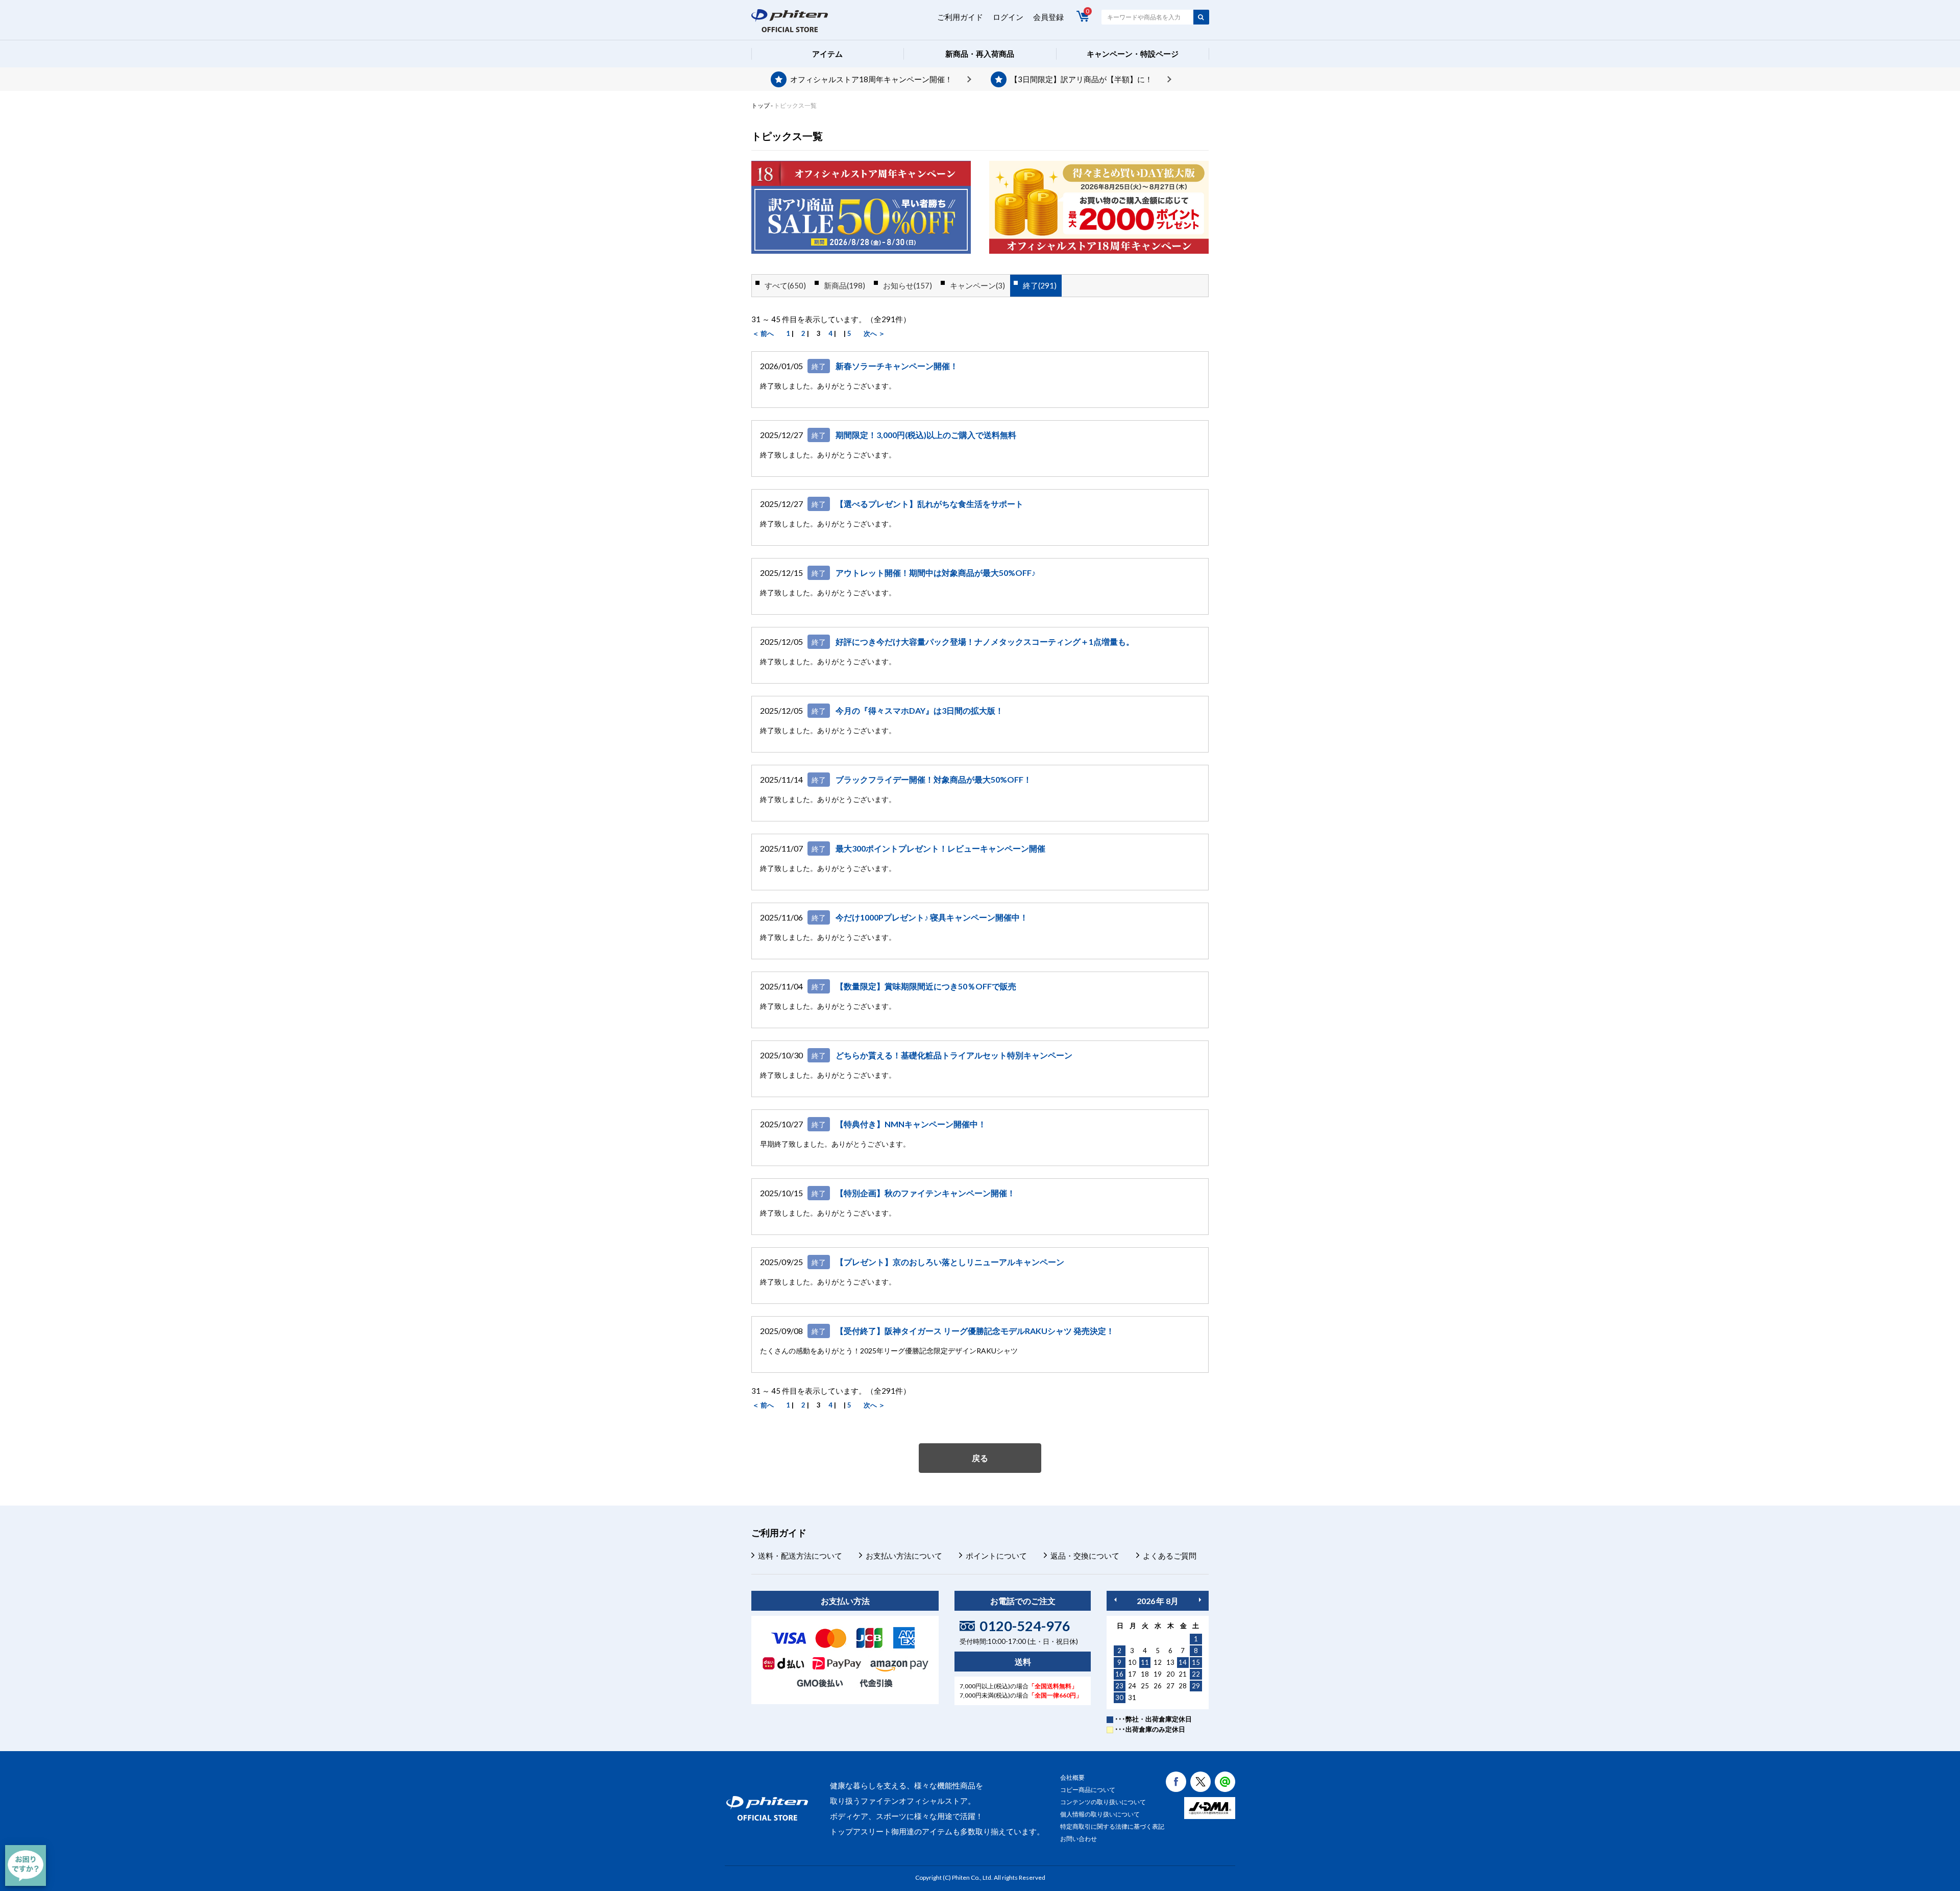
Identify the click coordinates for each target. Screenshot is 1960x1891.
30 (1119, 1698)
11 (1145, 1662)
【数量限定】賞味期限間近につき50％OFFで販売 (926, 986)
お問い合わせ (1079, 1839)
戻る (980, 1458)
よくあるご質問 (1170, 1556)
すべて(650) (785, 285)
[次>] (1200, 1600)
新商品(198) (844, 285)
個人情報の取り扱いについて (1100, 1814)
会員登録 (1048, 17)
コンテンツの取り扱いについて (1103, 1802)
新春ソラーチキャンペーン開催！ (897, 366)
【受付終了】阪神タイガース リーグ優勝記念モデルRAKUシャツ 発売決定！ (975, 1331)
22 (1196, 1674)
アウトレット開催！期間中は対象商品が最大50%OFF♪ (936, 573)
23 (1119, 1686)
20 (1170, 1674)
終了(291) (1040, 285)
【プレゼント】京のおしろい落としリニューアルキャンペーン (950, 1262)
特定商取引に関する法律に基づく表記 (1112, 1826)
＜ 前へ (763, 333)
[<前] (1115, 1600)
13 (1170, 1662)
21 (1183, 1674)
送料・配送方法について (800, 1556)
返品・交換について (1085, 1556)
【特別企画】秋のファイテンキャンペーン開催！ (925, 1193)
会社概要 (1072, 1777)
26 (1158, 1686)
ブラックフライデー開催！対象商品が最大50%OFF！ (934, 779)
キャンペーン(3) (977, 285)
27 (1170, 1686)
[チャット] (26, 1865)
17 (1132, 1674)
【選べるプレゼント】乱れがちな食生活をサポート (929, 504)
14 (1183, 1662)
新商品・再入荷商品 (980, 54)
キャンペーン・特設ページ (1133, 54)
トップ (761, 105)
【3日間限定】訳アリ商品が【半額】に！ (1081, 79)
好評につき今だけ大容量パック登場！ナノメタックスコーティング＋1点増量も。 (985, 641)
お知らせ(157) (908, 285)
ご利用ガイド (960, 17)
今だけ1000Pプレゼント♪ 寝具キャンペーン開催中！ (932, 917)
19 (1158, 1674)
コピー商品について (1088, 1790)
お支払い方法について (904, 1556)
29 (1196, 1686)
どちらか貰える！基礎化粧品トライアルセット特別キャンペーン (954, 1055)
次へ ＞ (874, 333)
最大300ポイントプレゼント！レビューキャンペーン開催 (940, 848)
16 (1119, 1674)
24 (1132, 1686)
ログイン (1008, 17)
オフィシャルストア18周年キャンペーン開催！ (871, 79)
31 (1132, 1698)
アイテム (827, 54)
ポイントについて (996, 1556)
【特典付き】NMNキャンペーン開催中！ (911, 1124)
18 (1145, 1674)
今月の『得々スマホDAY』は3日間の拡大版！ (920, 710)
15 (1196, 1662)
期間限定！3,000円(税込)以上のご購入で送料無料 (926, 435)
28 (1183, 1686)
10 (1132, 1662)
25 (1145, 1686)
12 (1158, 1662)
